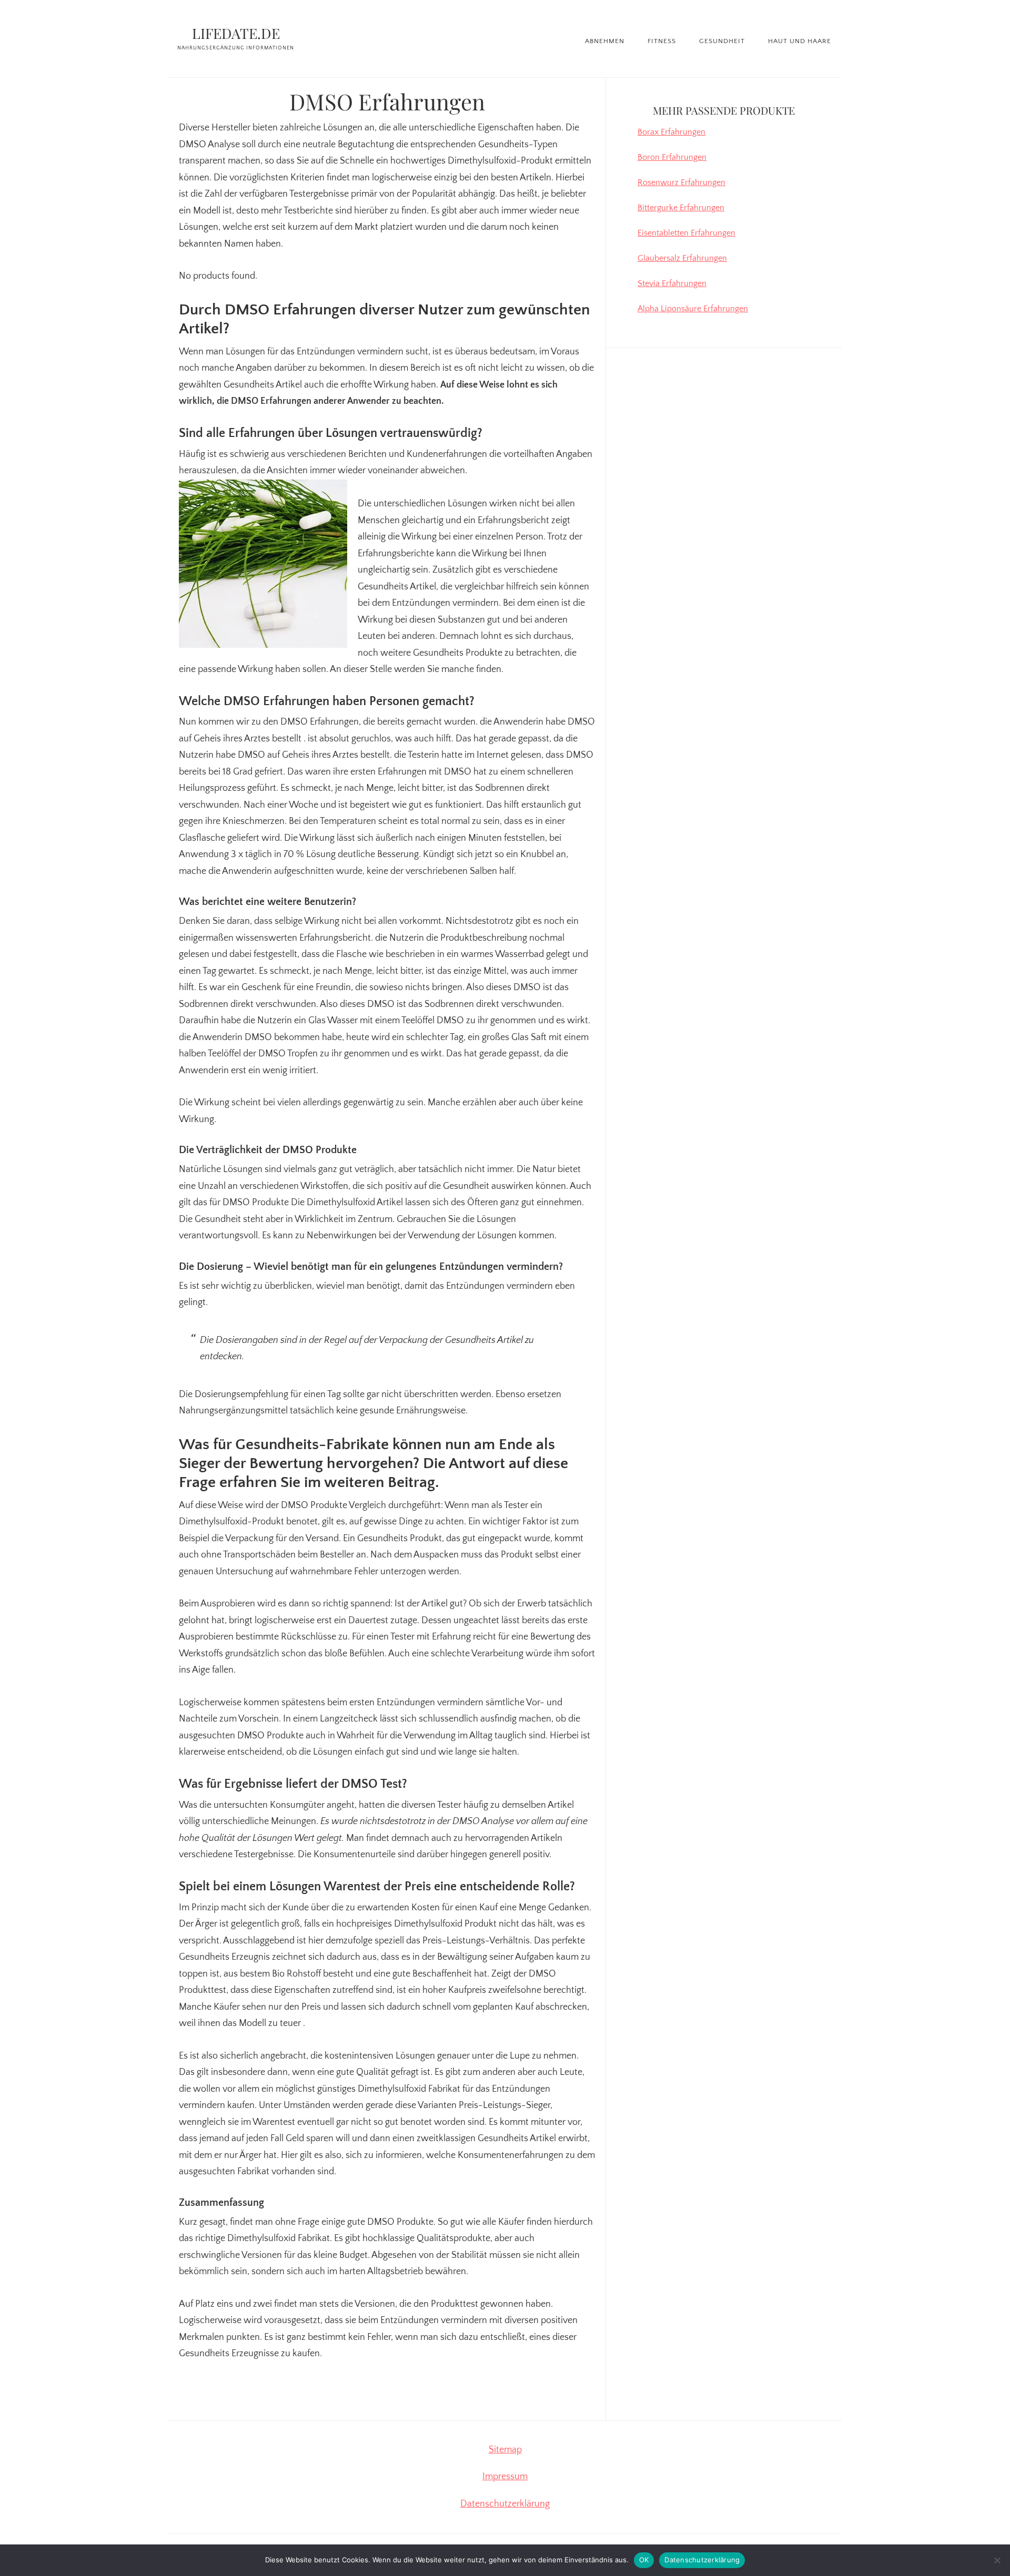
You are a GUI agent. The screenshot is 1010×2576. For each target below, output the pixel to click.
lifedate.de (236, 33)
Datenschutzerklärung (505, 2504)
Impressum (505, 2477)
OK (644, 2560)
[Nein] (997, 2560)
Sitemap (505, 2450)
